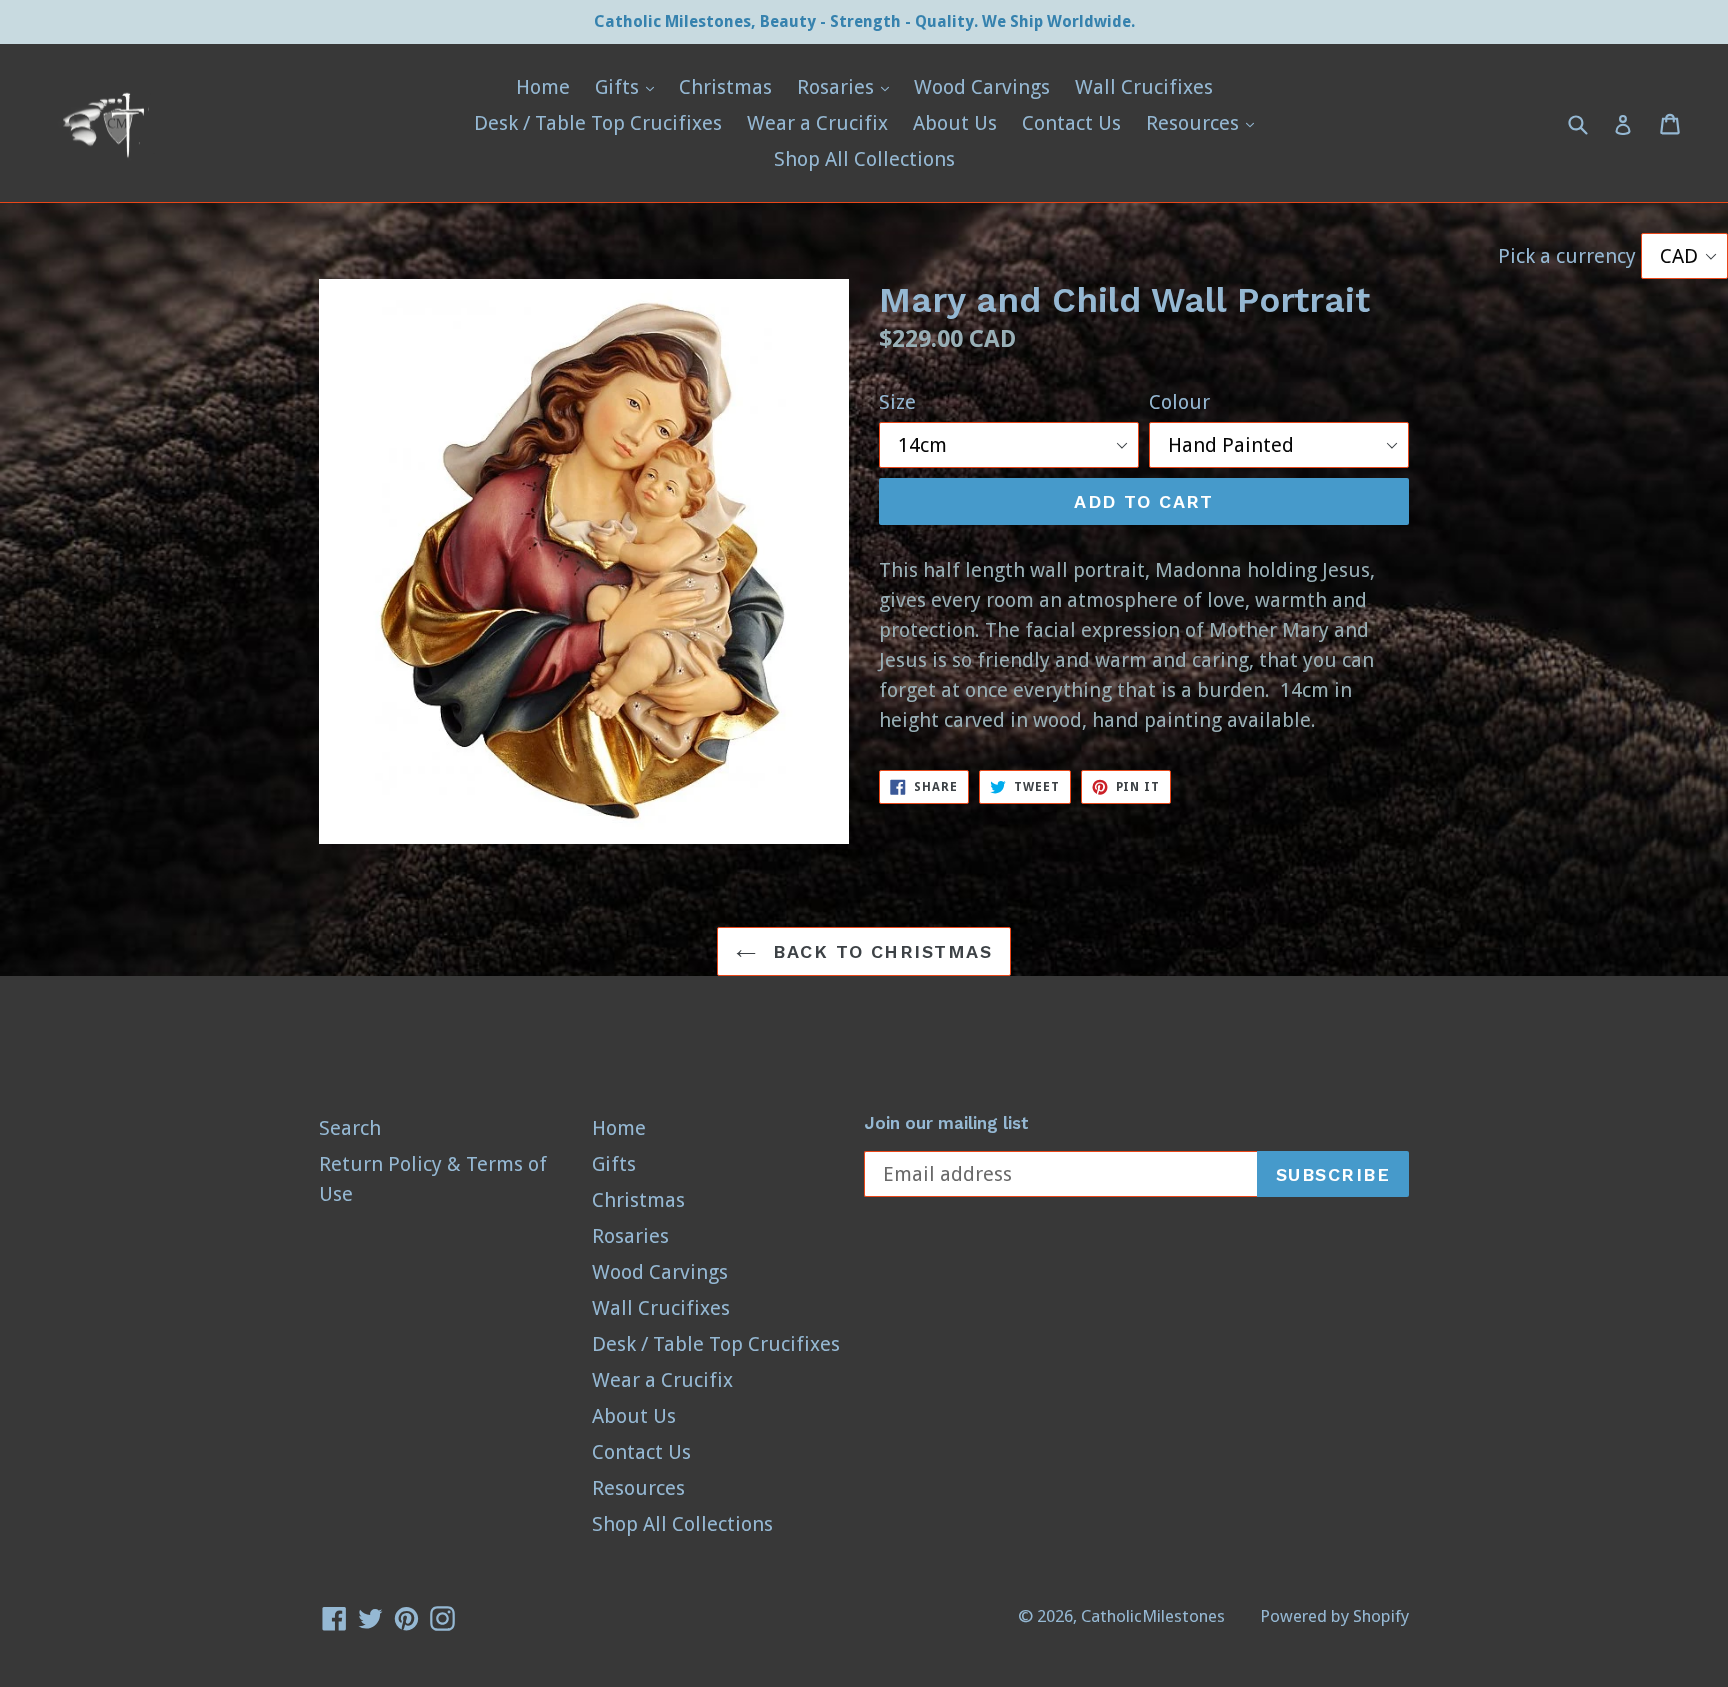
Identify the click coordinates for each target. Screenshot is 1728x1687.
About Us (955, 123)
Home (543, 87)
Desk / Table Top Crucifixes (598, 123)
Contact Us (1071, 123)
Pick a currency (1569, 256)
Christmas (725, 87)
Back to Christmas (879, 951)
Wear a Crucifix (817, 123)
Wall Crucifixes (1144, 87)
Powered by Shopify (1334, 1616)
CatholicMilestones (1153, 1616)
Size (897, 402)
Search (350, 1128)
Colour (1179, 402)
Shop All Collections (864, 159)
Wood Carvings (982, 87)
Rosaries (848, 86)
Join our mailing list (946, 1123)
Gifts (629, 86)
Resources (1205, 122)
